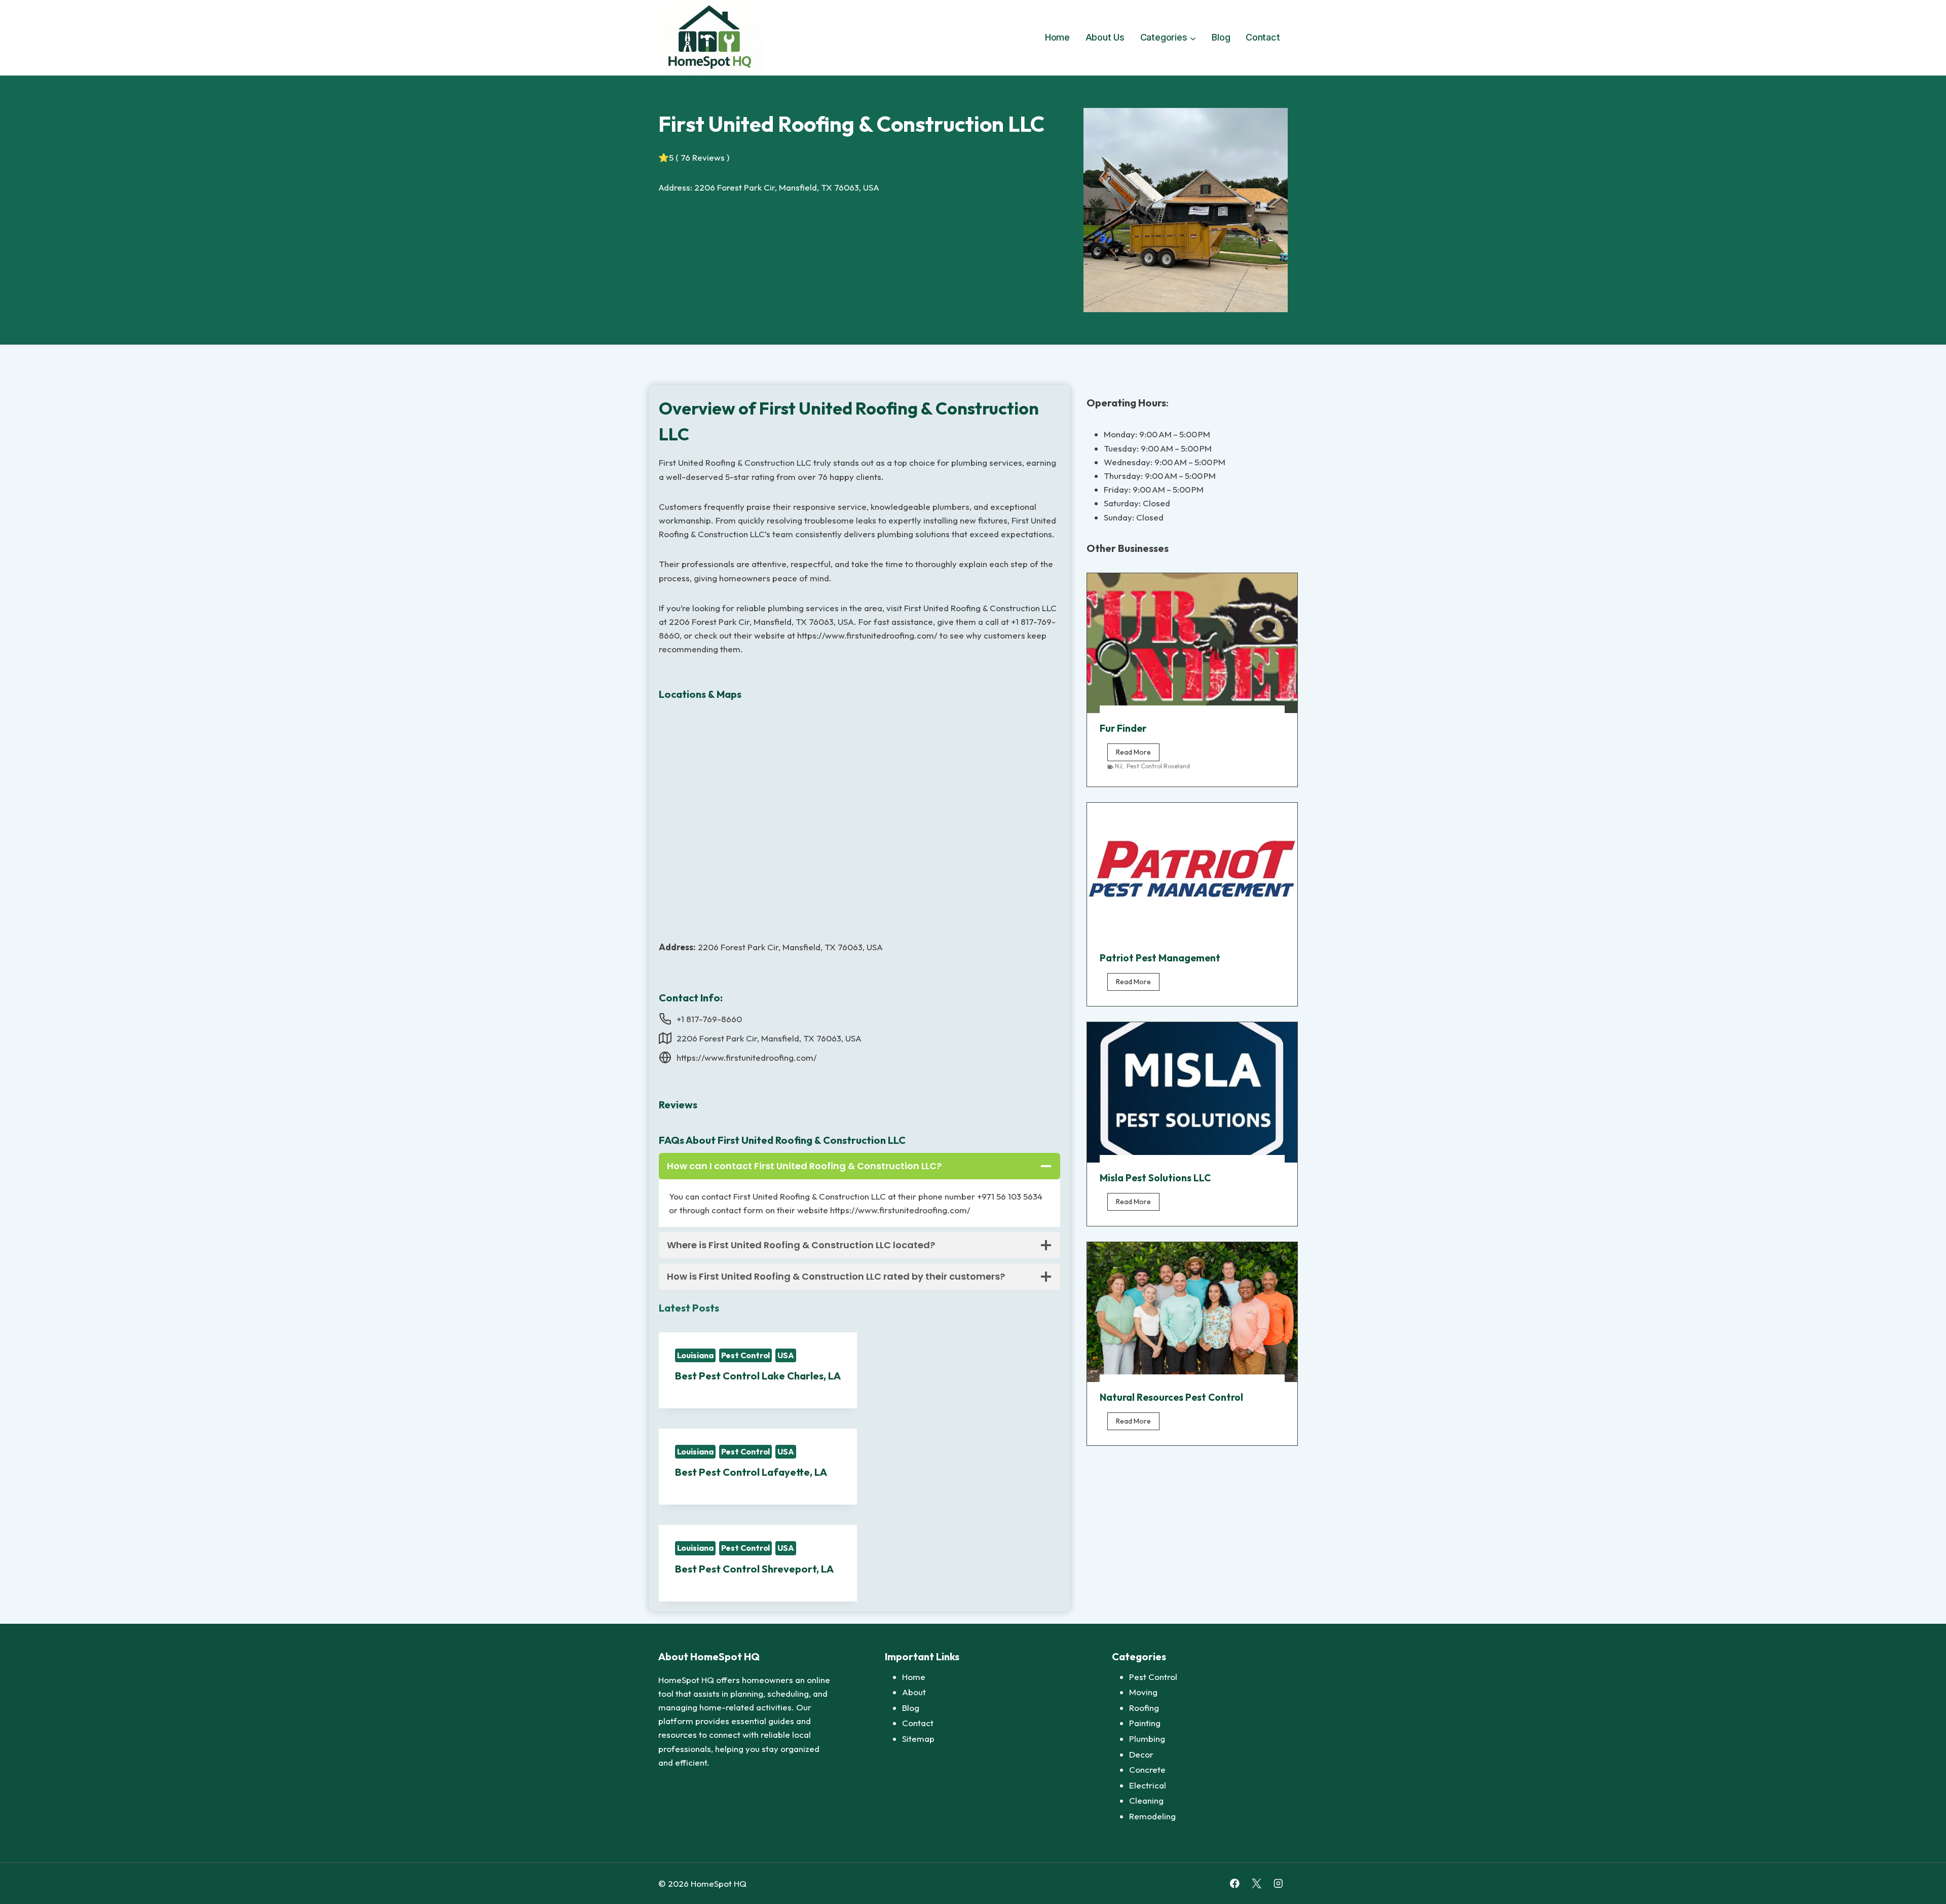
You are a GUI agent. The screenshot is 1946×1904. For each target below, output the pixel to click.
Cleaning (1146, 1800)
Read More (1138, 754)
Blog (1221, 37)
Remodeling (1152, 1816)
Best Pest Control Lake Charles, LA (758, 1376)
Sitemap (918, 1739)
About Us (1105, 37)
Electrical (1148, 1785)
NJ (1118, 766)
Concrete (1147, 1769)
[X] (1257, 1883)
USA (786, 1355)
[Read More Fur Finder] (1192, 643)
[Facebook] (1235, 1883)
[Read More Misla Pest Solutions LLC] (1192, 1092)
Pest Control (746, 1355)
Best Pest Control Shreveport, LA (754, 1569)
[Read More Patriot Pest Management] (1192, 873)
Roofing (1144, 1708)
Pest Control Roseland (1158, 766)
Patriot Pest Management (1160, 958)
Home (1057, 37)
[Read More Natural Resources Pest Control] (1192, 1312)
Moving (1143, 1692)
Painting (1145, 1723)
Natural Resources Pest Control (1171, 1397)
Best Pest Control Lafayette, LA (751, 1472)
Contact (1263, 37)
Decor (1141, 1754)
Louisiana (695, 1355)
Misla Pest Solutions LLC (1155, 1178)
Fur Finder (1123, 728)
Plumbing (1147, 1739)
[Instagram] (1278, 1883)
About (914, 1692)
